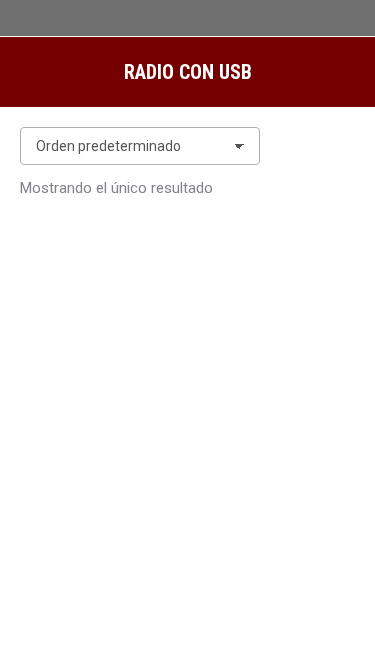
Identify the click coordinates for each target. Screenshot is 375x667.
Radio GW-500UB (188, 559)
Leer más (187, 613)
